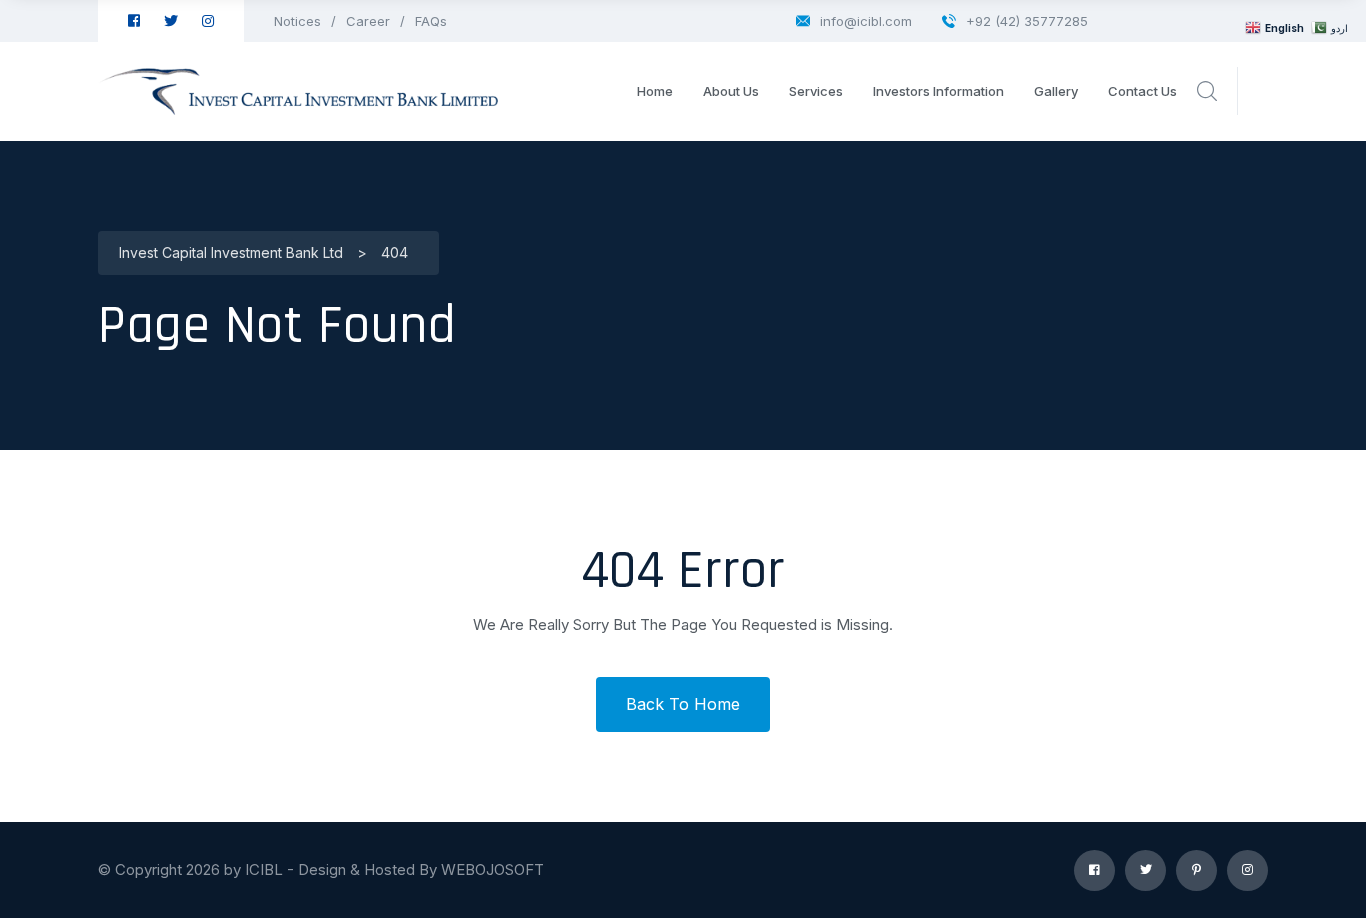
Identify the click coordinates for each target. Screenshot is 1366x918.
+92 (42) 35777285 (1027, 21)
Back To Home (683, 704)
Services (816, 91)
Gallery (1056, 91)
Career (368, 21)
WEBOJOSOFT (492, 869)
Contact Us (1142, 91)
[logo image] (298, 91)
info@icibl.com (866, 21)
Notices (297, 21)
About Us (731, 91)
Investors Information (938, 91)
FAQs (431, 21)
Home (655, 91)
